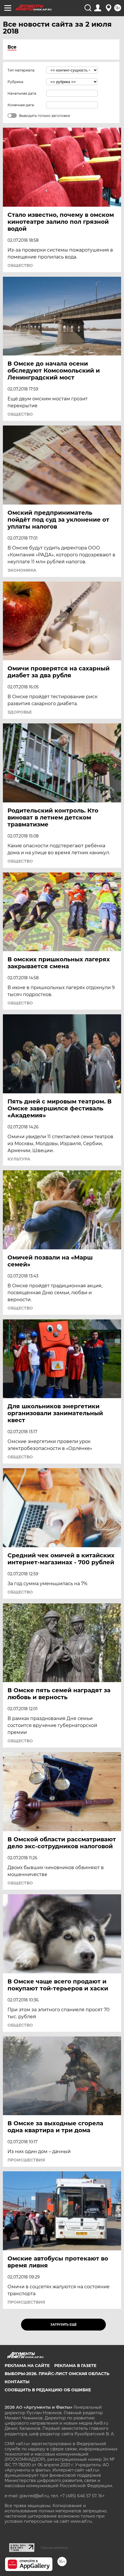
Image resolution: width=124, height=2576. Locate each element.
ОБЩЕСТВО (20, 265)
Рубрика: (16, 82)
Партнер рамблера (54, 2548)
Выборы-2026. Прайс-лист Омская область (57, 2374)
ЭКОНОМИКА (22, 570)
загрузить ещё (64, 2325)
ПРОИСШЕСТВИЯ (26, 2160)
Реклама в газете (75, 2366)
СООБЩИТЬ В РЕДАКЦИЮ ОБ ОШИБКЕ (48, 2390)
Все (12, 47)
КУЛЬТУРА (19, 1159)
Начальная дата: (22, 93)
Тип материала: (21, 70)
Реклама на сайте (27, 2366)
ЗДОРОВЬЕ (20, 712)
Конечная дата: (21, 105)
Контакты (17, 2382)
